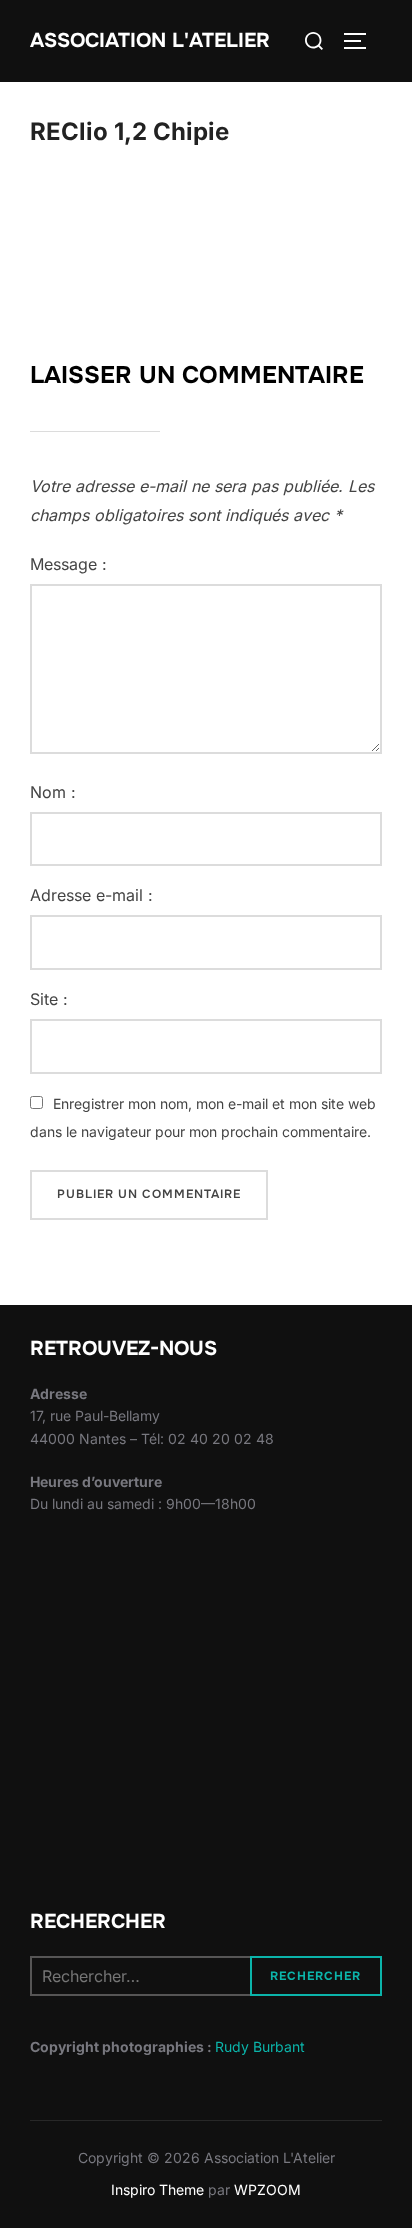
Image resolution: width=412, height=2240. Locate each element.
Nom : (53, 792)
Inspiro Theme (157, 2189)
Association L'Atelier (150, 40)
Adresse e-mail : (91, 895)
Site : (49, 999)
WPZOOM (267, 2189)
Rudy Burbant (260, 2046)
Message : (68, 564)
